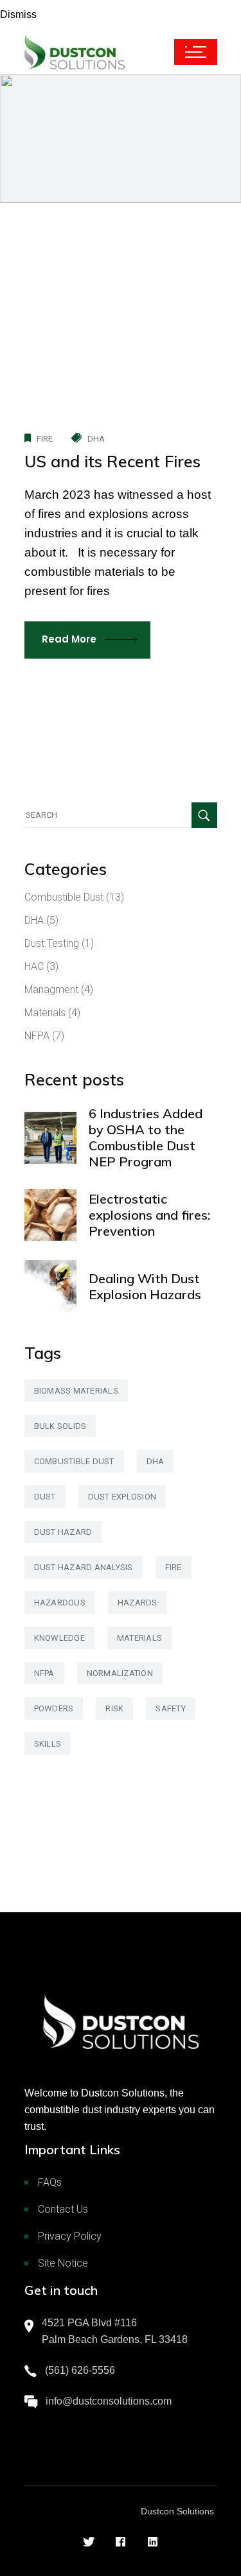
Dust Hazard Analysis (84, 1567)
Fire (45, 439)
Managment (51, 990)
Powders (54, 1708)
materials (139, 1638)
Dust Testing (52, 943)
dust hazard (63, 1532)
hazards (138, 1603)
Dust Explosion (122, 1497)
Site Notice (63, 2263)
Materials (45, 1013)
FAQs (50, 2182)
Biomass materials (76, 1391)
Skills (48, 1744)
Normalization (120, 1673)
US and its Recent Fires (112, 461)
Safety (171, 1708)
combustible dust (74, 1461)
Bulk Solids (60, 1426)
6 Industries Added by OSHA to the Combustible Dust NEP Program (146, 1137)
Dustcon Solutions (177, 2511)
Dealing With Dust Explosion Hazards (145, 1286)
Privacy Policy (70, 2236)
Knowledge (59, 1638)
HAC (34, 966)
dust (45, 1497)
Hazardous (60, 1603)
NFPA (37, 1036)
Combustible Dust (64, 897)
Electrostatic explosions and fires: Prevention (149, 1215)
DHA (96, 439)
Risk (114, 1708)
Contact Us (63, 2209)
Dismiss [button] (18, 14)
